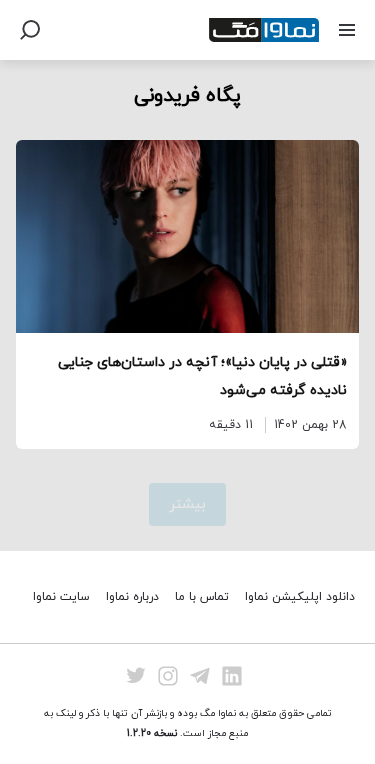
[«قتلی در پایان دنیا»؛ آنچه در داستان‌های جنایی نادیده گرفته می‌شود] (187, 236)
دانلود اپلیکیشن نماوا (300, 597)
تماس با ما (202, 597)
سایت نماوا (61, 597)
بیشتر (187, 504)
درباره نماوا (132, 597)
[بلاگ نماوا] (264, 30)
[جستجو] (30, 30)
